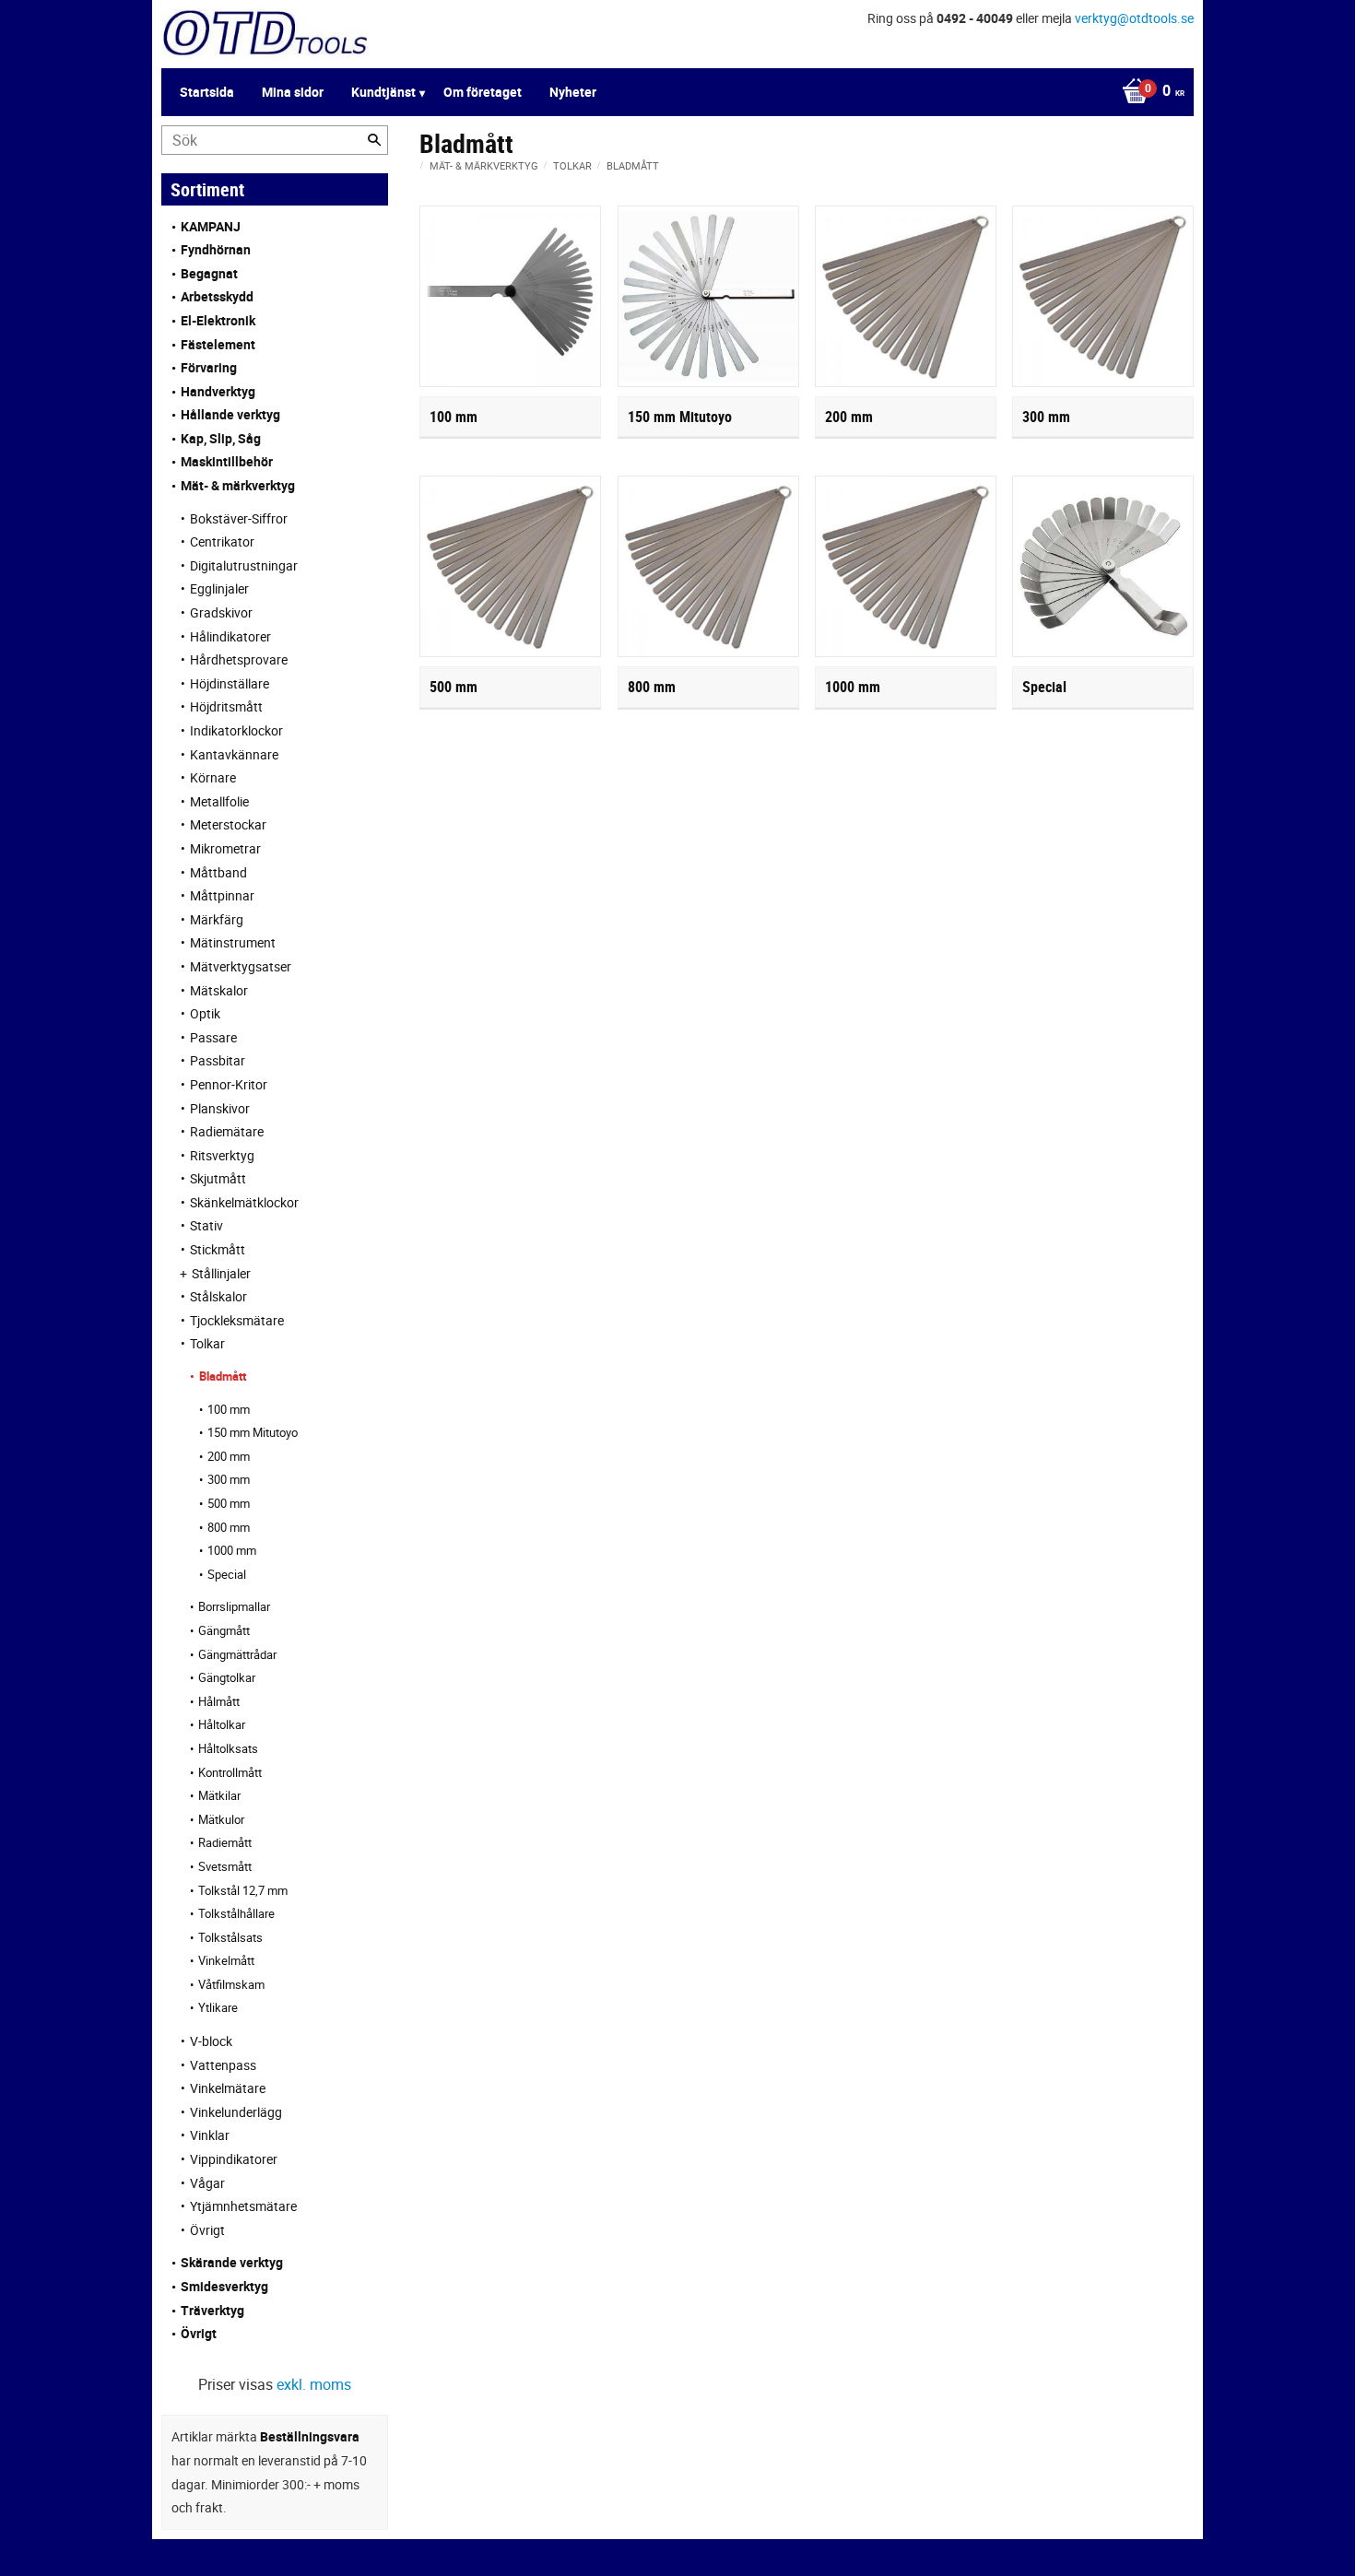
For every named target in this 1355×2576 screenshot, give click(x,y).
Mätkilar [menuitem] (219, 1795)
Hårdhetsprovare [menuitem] (239, 659)
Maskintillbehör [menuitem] (227, 461)
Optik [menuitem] (205, 1013)
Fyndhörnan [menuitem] (216, 249)
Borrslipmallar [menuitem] (234, 1606)
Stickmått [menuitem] (218, 1249)
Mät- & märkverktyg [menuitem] (238, 485)
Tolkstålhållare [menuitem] (236, 1913)
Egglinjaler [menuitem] (219, 588)
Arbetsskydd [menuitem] (217, 296)
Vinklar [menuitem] (210, 2135)
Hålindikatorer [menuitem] (230, 636)
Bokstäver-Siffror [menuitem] (239, 518)
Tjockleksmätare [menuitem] (237, 1320)
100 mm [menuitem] (229, 1409)
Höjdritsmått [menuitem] (226, 706)
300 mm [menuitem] (229, 1479)
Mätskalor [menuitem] (219, 990)
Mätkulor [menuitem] (221, 1819)
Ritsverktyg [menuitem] (222, 1155)
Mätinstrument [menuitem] (233, 942)
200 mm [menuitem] (229, 1456)
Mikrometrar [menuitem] (225, 848)
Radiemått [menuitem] (225, 1842)
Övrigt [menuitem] (207, 2230)
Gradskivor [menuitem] (221, 612)
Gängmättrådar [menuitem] (237, 1654)
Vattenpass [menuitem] (223, 2065)
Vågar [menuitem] (207, 2183)
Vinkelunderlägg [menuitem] (236, 2112)
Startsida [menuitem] (207, 92)
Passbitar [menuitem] (218, 1060)
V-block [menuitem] (211, 2041)
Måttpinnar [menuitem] (222, 895)
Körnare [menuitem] (213, 777)
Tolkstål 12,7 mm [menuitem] (243, 1890)
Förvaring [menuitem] (209, 367)
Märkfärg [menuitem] (217, 919)
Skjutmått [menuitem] (218, 1178)
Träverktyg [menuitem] (212, 2310)
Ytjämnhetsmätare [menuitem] (243, 2206)
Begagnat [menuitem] (209, 273)
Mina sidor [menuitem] (293, 92)
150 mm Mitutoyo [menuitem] (253, 1432)
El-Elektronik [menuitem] (218, 320)
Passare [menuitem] (213, 1037)
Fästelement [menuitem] (218, 344)
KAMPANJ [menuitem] (211, 226)
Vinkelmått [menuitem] (226, 1960)
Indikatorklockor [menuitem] (236, 730)
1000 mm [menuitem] (232, 1550)
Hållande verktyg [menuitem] (230, 414)
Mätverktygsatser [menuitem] (241, 966)
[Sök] (374, 140)
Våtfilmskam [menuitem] (231, 1984)
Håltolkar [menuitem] (222, 1724)
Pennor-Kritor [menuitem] (229, 1084)
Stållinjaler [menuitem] (221, 1273)
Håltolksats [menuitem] (228, 1748)
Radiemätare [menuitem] (227, 1131)
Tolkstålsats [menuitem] (230, 1937)
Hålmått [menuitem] (219, 1701)
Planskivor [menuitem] (220, 1108)
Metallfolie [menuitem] (219, 801)
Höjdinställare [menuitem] (230, 683)
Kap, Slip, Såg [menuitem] (221, 438)
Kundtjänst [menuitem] (383, 92)
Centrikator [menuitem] (222, 541)
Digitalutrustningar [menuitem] (244, 565)
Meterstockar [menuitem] (228, 824)
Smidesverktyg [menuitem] (224, 2286)
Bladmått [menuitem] (223, 1376)
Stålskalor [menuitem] (218, 1296)
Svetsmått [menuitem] (225, 1866)
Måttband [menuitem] (218, 872)
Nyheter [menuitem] (573, 92)
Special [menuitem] (227, 1574)
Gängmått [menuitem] (224, 1630)
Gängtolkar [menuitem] (227, 1677)
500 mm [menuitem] (229, 1503)
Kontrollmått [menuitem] (230, 1772)
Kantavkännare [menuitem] (234, 754)
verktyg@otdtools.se (1134, 18)
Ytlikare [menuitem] (218, 2007)
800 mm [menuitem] (229, 1527)
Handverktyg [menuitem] (218, 391)
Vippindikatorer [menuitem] (234, 2159)
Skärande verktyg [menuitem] (232, 2262)
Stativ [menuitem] (206, 1225)
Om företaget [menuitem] (483, 92)
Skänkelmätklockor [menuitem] (244, 1202)
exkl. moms (314, 2384)
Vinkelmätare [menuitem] (228, 2088)
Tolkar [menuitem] (207, 1343)
